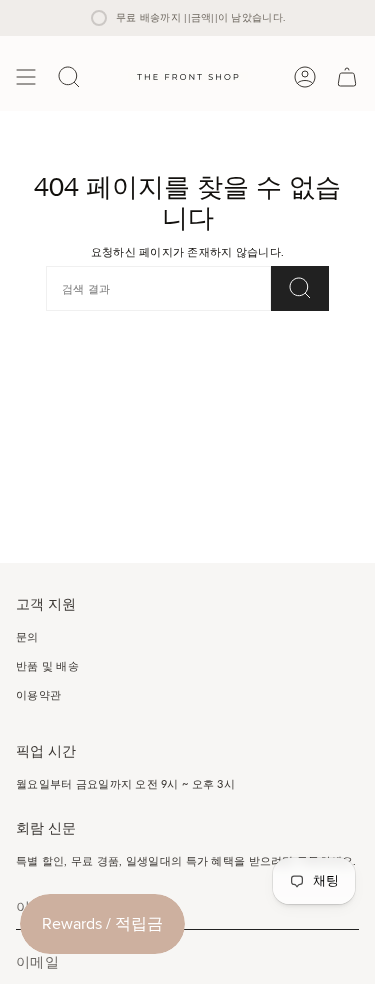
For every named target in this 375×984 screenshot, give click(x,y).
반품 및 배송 (47, 665)
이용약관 (38, 694)
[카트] (347, 77)
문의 (27, 636)
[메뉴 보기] (26, 77)
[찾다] (300, 288)
